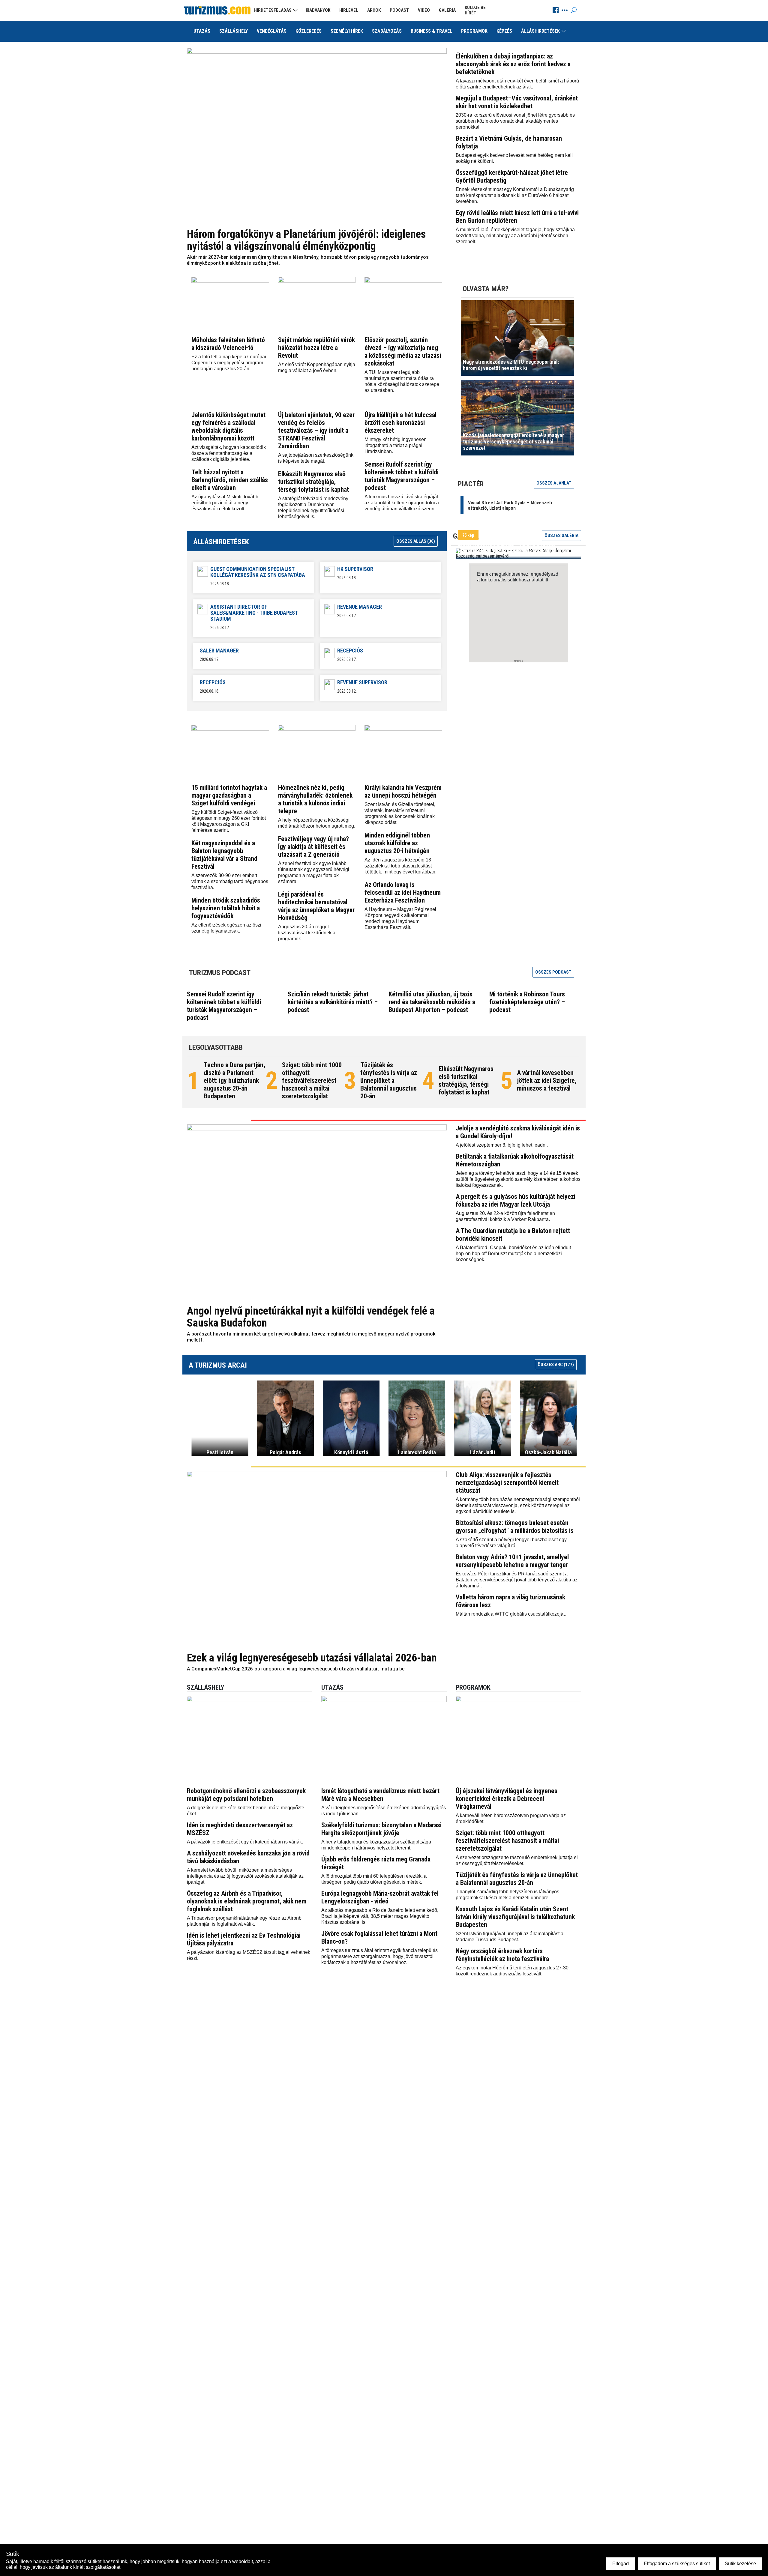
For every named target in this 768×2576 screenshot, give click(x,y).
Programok (474, 31)
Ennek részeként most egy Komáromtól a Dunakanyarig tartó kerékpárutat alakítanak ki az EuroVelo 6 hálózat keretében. (515, 195)
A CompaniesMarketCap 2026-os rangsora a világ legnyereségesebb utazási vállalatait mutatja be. (296, 1669)
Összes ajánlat (554, 483)
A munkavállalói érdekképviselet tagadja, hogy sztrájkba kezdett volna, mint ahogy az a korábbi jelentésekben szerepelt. (515, 236)
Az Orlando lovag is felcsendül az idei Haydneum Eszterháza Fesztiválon (403, 892)
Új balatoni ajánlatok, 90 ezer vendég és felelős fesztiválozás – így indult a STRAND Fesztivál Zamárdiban (316, 430)
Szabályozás (387, 31)
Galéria (447, 10)
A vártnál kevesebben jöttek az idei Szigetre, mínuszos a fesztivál (547, 1081)
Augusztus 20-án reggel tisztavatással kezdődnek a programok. (307, 933)
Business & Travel (431, 31)
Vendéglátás (272, 31)
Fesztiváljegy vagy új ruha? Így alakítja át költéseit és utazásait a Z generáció (313, 847)
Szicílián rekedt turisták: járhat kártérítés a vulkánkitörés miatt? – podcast (333, 1002)
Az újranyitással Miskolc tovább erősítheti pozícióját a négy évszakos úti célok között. (225, 503)
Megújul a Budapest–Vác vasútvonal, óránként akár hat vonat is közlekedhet (517, 102)
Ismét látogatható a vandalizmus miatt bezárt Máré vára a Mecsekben (380, 1795)
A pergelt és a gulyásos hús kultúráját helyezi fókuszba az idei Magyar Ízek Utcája (516, 1200)
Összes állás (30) (416, 541)
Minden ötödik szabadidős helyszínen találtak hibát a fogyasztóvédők (226, 908)
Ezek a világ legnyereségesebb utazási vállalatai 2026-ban (312, 1658)
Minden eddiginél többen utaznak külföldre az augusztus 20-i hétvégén (397, 843)
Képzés (504, 31)
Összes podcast (553, 972)
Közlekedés (309, 31)
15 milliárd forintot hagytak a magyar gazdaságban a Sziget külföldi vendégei (229, 795)
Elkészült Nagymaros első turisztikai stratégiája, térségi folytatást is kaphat (313, 482)
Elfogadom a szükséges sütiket (677, 2564)
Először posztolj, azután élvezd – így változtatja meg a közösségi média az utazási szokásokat (403, 352)
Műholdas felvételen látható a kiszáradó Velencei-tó (228, 344)
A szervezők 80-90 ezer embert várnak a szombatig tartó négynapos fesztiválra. (230, 881)
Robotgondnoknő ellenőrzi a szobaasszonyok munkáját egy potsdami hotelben (246, 1795)
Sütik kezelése (740, 2564)
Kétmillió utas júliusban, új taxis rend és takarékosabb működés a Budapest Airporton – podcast (432, 1002)
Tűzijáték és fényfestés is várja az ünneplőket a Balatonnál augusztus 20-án (389, 1081)
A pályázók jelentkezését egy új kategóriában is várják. (245, 1842)
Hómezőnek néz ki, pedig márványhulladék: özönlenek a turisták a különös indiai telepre (315, 799)
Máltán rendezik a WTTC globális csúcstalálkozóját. (511, 1614)
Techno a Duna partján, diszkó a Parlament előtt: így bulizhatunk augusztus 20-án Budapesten (234, 1081)
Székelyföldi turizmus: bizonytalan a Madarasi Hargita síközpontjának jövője (381, 1829)
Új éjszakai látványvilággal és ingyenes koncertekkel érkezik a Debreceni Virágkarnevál (507, 1799)
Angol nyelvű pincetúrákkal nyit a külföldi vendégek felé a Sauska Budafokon (311, 1317)
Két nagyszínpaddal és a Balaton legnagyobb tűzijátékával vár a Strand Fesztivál (224, 855)
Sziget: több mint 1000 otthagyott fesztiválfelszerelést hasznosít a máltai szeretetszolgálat (312, 1081)
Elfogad (621, 2564)
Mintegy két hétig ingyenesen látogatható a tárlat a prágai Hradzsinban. (396, 445)
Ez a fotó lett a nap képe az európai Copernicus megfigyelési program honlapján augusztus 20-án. (229, 363)
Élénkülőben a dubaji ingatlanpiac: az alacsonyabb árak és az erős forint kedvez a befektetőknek (513, 64)
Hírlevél (349, 10)
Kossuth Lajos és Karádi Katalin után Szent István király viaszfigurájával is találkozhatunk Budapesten (515, 1917)
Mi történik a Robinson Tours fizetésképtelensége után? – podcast (527, 1002)
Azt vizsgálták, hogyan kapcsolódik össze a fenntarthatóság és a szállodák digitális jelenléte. (229, 453)
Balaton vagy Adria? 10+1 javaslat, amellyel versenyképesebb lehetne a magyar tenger (512, 1561)
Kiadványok (318, 10)
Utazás (202, 31)
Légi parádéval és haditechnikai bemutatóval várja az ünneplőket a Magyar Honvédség (316, 906)
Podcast (399, 10)
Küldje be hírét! (475, 10)
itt (546, 580)
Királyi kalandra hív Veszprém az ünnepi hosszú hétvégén (403, 791)
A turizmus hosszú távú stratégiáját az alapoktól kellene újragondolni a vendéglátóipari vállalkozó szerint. (402, 503)
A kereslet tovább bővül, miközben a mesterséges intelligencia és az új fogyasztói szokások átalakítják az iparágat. (245, 1876)
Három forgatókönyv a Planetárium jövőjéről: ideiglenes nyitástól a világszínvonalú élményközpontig (306, 240)
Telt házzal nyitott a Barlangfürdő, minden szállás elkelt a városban (230, 480)
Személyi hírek (347, 31)
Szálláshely (234, 31)
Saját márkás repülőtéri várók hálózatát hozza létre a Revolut (316, 348)
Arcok (374, 10)
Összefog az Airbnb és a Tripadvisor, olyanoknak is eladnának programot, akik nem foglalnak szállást (247, 1901)
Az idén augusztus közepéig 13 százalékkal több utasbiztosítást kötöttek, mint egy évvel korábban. (400, 866)
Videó (424, 10)
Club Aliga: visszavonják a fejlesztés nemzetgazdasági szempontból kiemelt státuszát (507, 1483)
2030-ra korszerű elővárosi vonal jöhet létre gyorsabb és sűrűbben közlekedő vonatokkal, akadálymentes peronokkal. (515, 121)
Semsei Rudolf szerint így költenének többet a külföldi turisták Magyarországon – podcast (402, 476)
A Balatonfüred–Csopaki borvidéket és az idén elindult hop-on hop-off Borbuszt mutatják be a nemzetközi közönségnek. (513, 1254)
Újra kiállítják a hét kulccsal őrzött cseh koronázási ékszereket (400, 423)
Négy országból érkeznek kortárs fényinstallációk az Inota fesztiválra (502, 1955)
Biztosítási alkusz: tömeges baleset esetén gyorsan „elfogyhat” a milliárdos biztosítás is (515, 1527)
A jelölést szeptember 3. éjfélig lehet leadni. (502, 1145)
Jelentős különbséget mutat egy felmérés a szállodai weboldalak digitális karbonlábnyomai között (228, 427)
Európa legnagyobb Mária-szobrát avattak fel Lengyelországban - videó (380, 1897)
